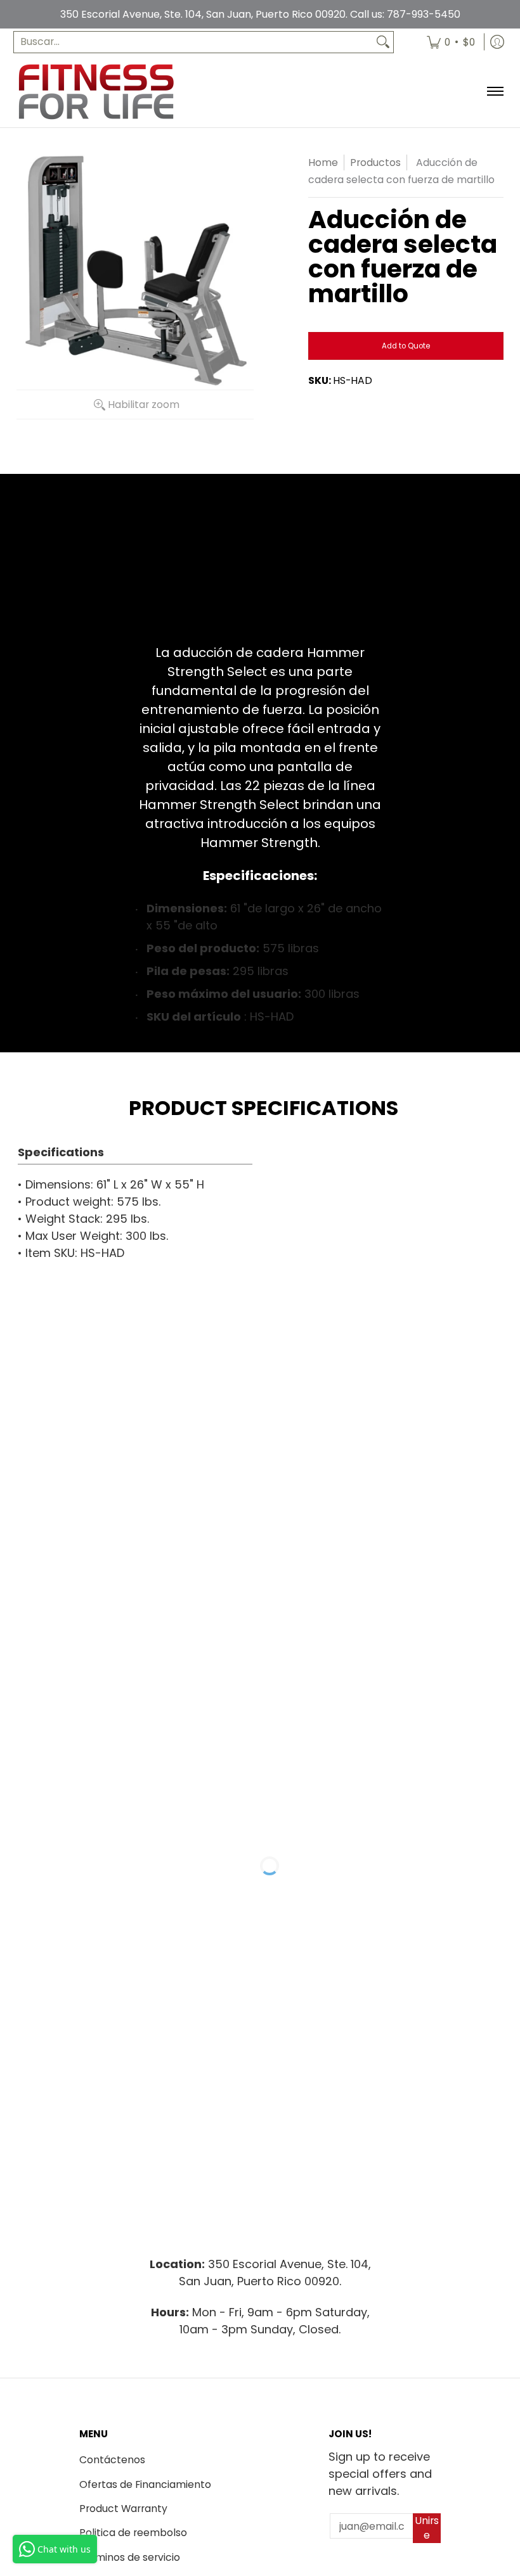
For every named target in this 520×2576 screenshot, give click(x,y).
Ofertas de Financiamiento (145, 2484)
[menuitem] (451, 42)
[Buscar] (383, 42)
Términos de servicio (130, 2557)
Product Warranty (123, 2509)
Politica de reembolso (133, 2533)
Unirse (427, 2528)
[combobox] (193, 42)
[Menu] (494, 92)
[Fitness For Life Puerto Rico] (96, 92)
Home (323, 163)
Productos (375, 163)
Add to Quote (406, 346)
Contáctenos (112, 2460)
